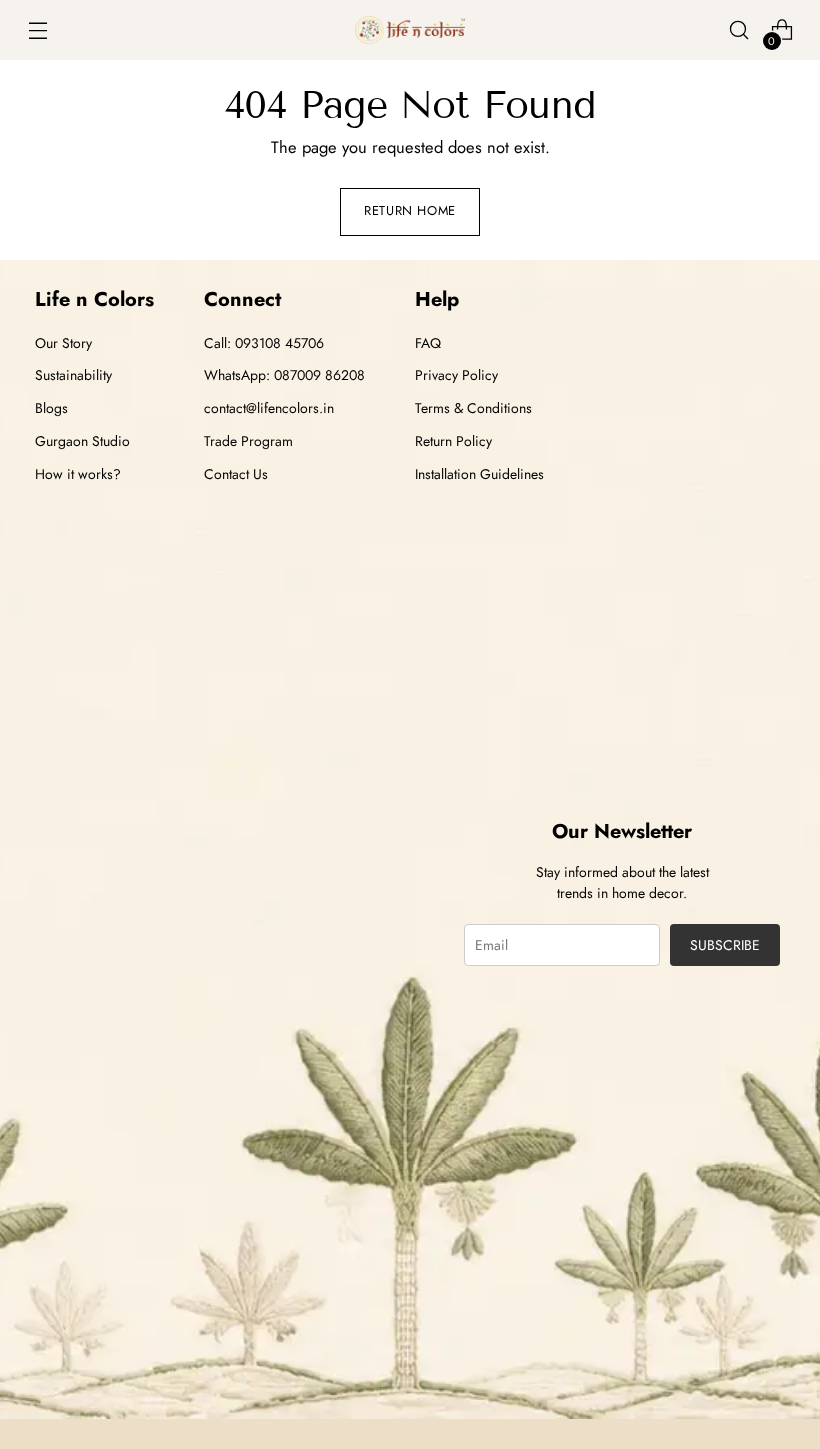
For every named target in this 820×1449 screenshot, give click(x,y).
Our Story (63, 343)
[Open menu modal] (37, 30)
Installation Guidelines (479, 474)
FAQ (428, 343)
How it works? (78, 474)
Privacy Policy (456, 375)
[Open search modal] (739, 30)
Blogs (51, 408)
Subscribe (725, 945)
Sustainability (73, 375)
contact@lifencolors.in (269, 408)
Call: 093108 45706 (264, 343)
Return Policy (453, 441)
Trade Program (248, 441)
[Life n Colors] (410, 30)
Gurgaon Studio (82, 441)
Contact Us (236, 474)
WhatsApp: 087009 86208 (284, 375)
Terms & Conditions (473, 408)
